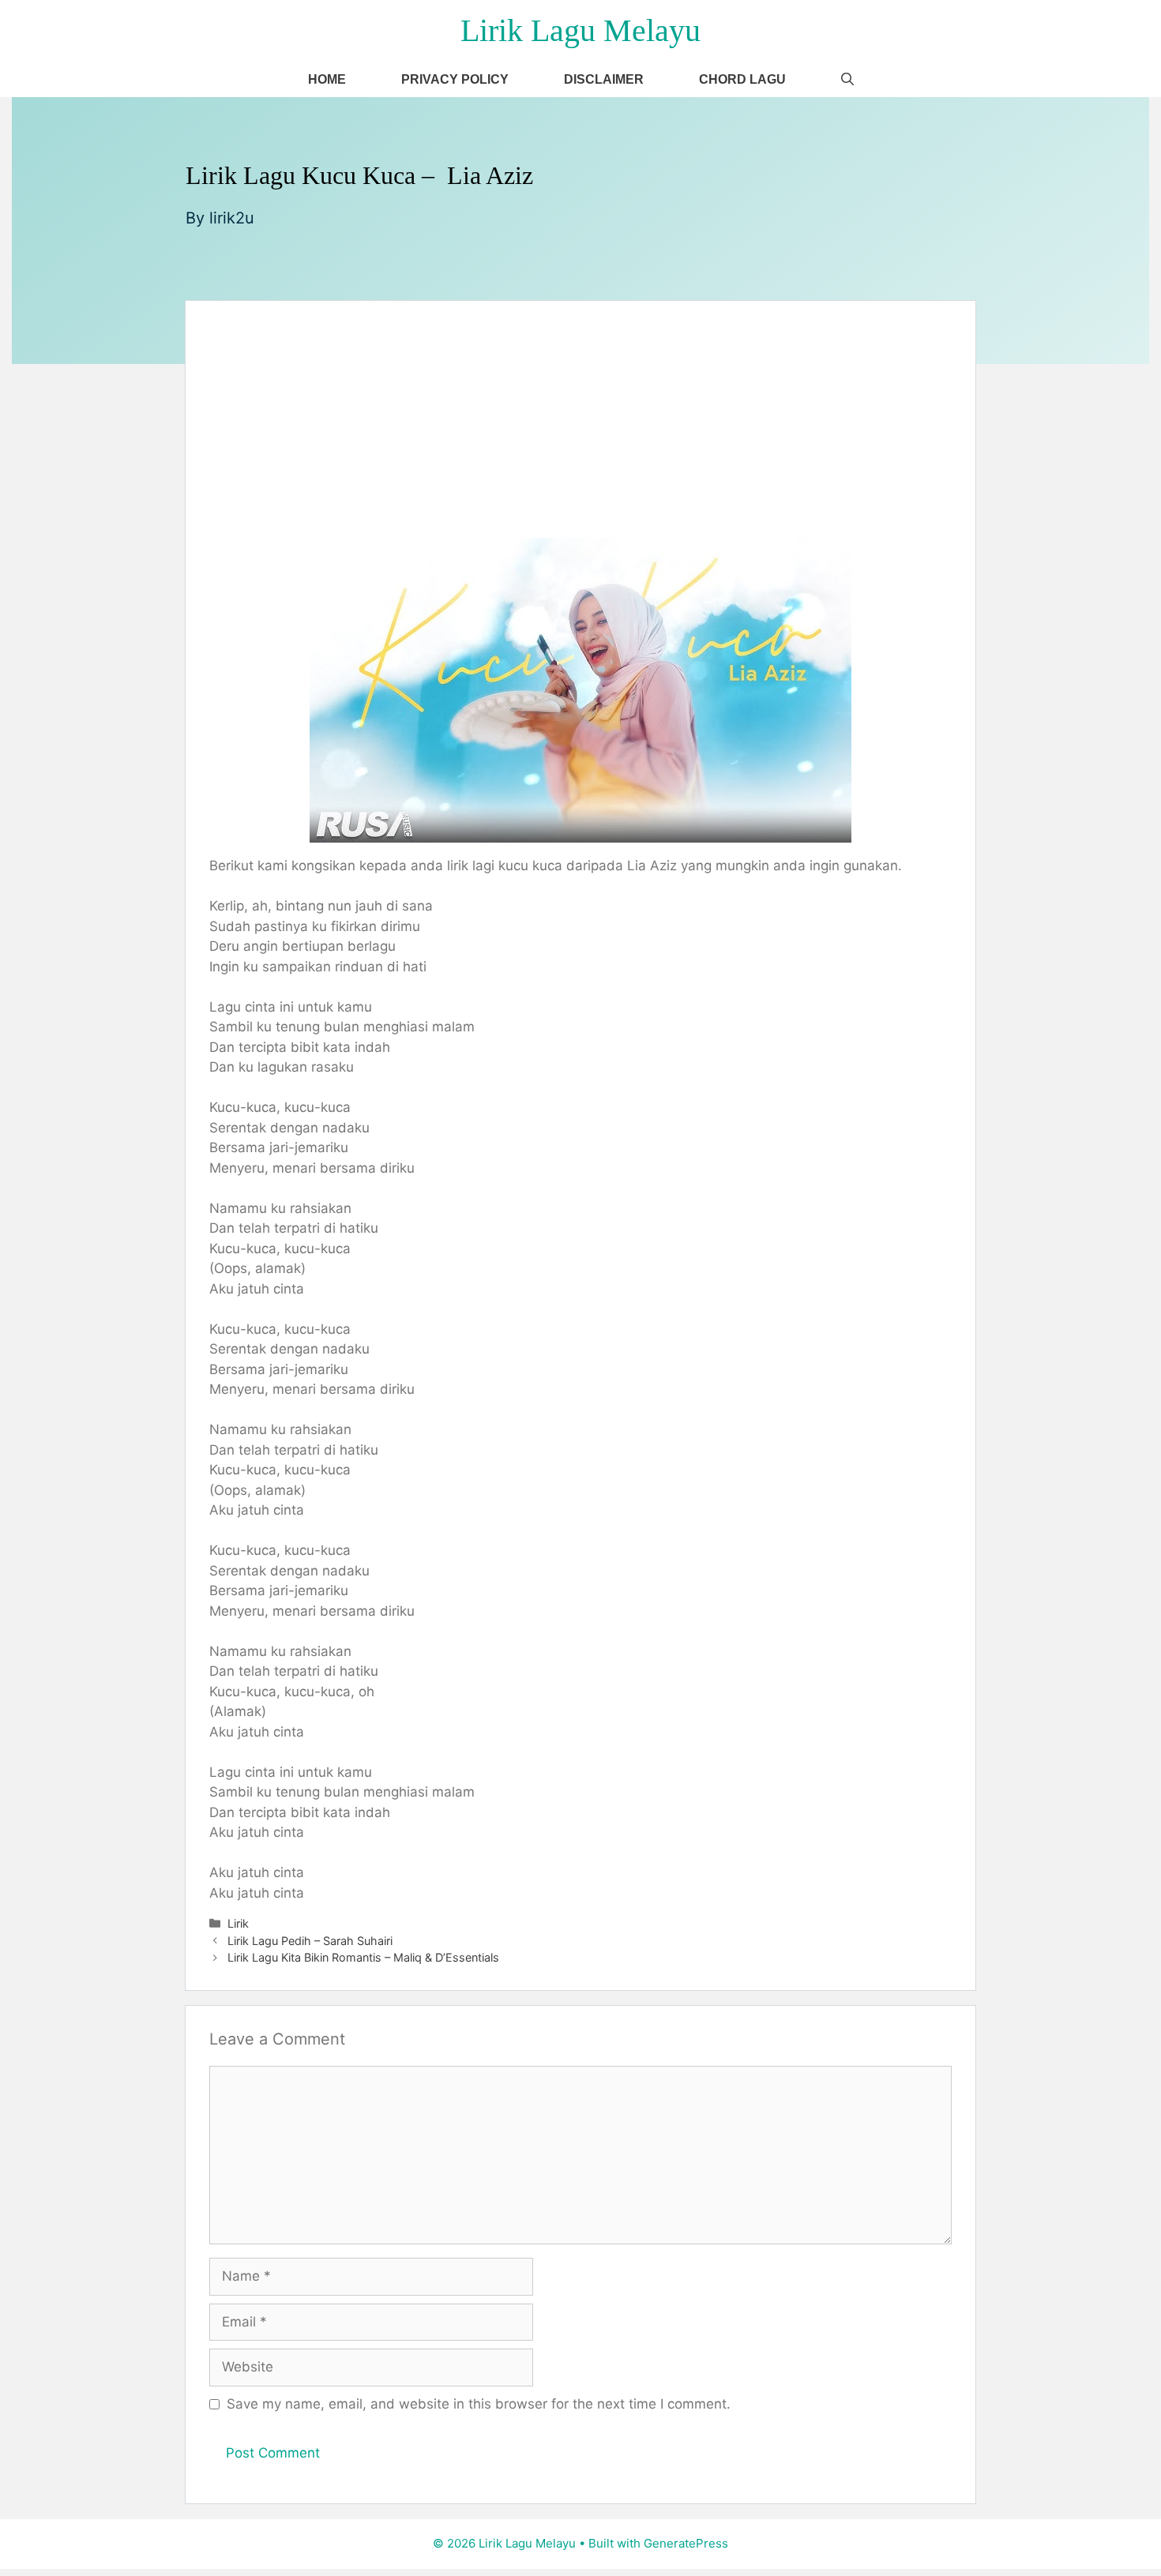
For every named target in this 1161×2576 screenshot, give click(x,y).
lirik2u (232, 218)
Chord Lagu (742, 79)
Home (327, 79)
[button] (847, 79)
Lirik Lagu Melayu (580, 30)
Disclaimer (604, 79)
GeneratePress (686, 2543)
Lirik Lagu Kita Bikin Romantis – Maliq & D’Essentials (363, 1957)
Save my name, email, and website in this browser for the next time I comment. (479, 2404)
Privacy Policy (455, 79)
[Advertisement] (580, 419)
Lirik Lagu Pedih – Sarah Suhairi (310, 1941)
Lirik (238, 1923)
